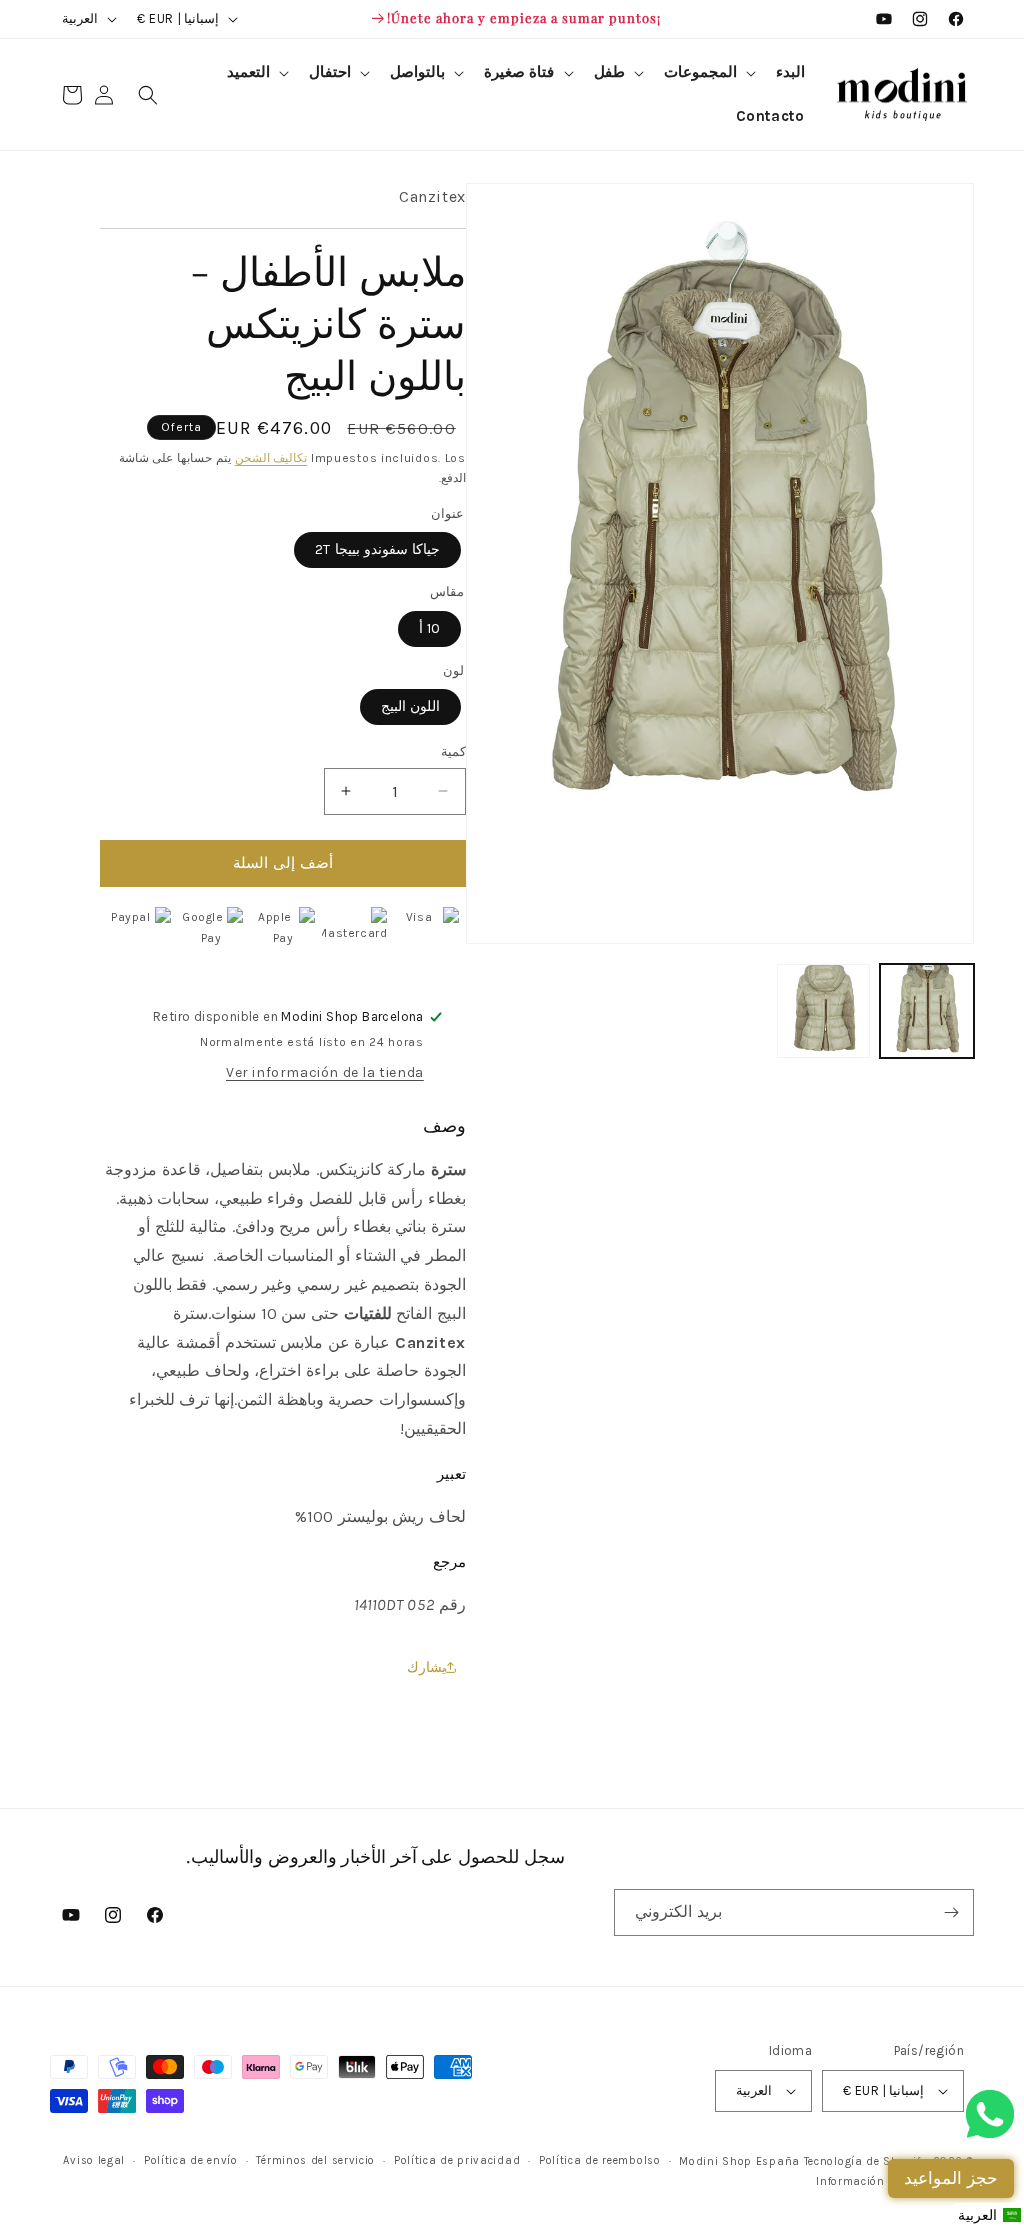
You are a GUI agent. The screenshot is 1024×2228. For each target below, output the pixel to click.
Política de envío (191, 2160)
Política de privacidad (457, 2160)
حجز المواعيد (951, 2178)
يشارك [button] (426, 1667)
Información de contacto (885, 2181)
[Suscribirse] (951, 1912)
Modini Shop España (739, 2161)
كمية (453, 751)
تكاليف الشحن (271, 458)
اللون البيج (410, 706)
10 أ (429, 628)
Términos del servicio (315, 2160)
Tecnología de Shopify (865, 2161)
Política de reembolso (600, 2160)
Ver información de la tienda (325, 1072)
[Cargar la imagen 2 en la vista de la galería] (824, 1011)
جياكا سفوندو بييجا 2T (377, 549)
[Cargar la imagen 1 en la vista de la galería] (927, 1011)
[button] (708, 73)
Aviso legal (94, 2160)
